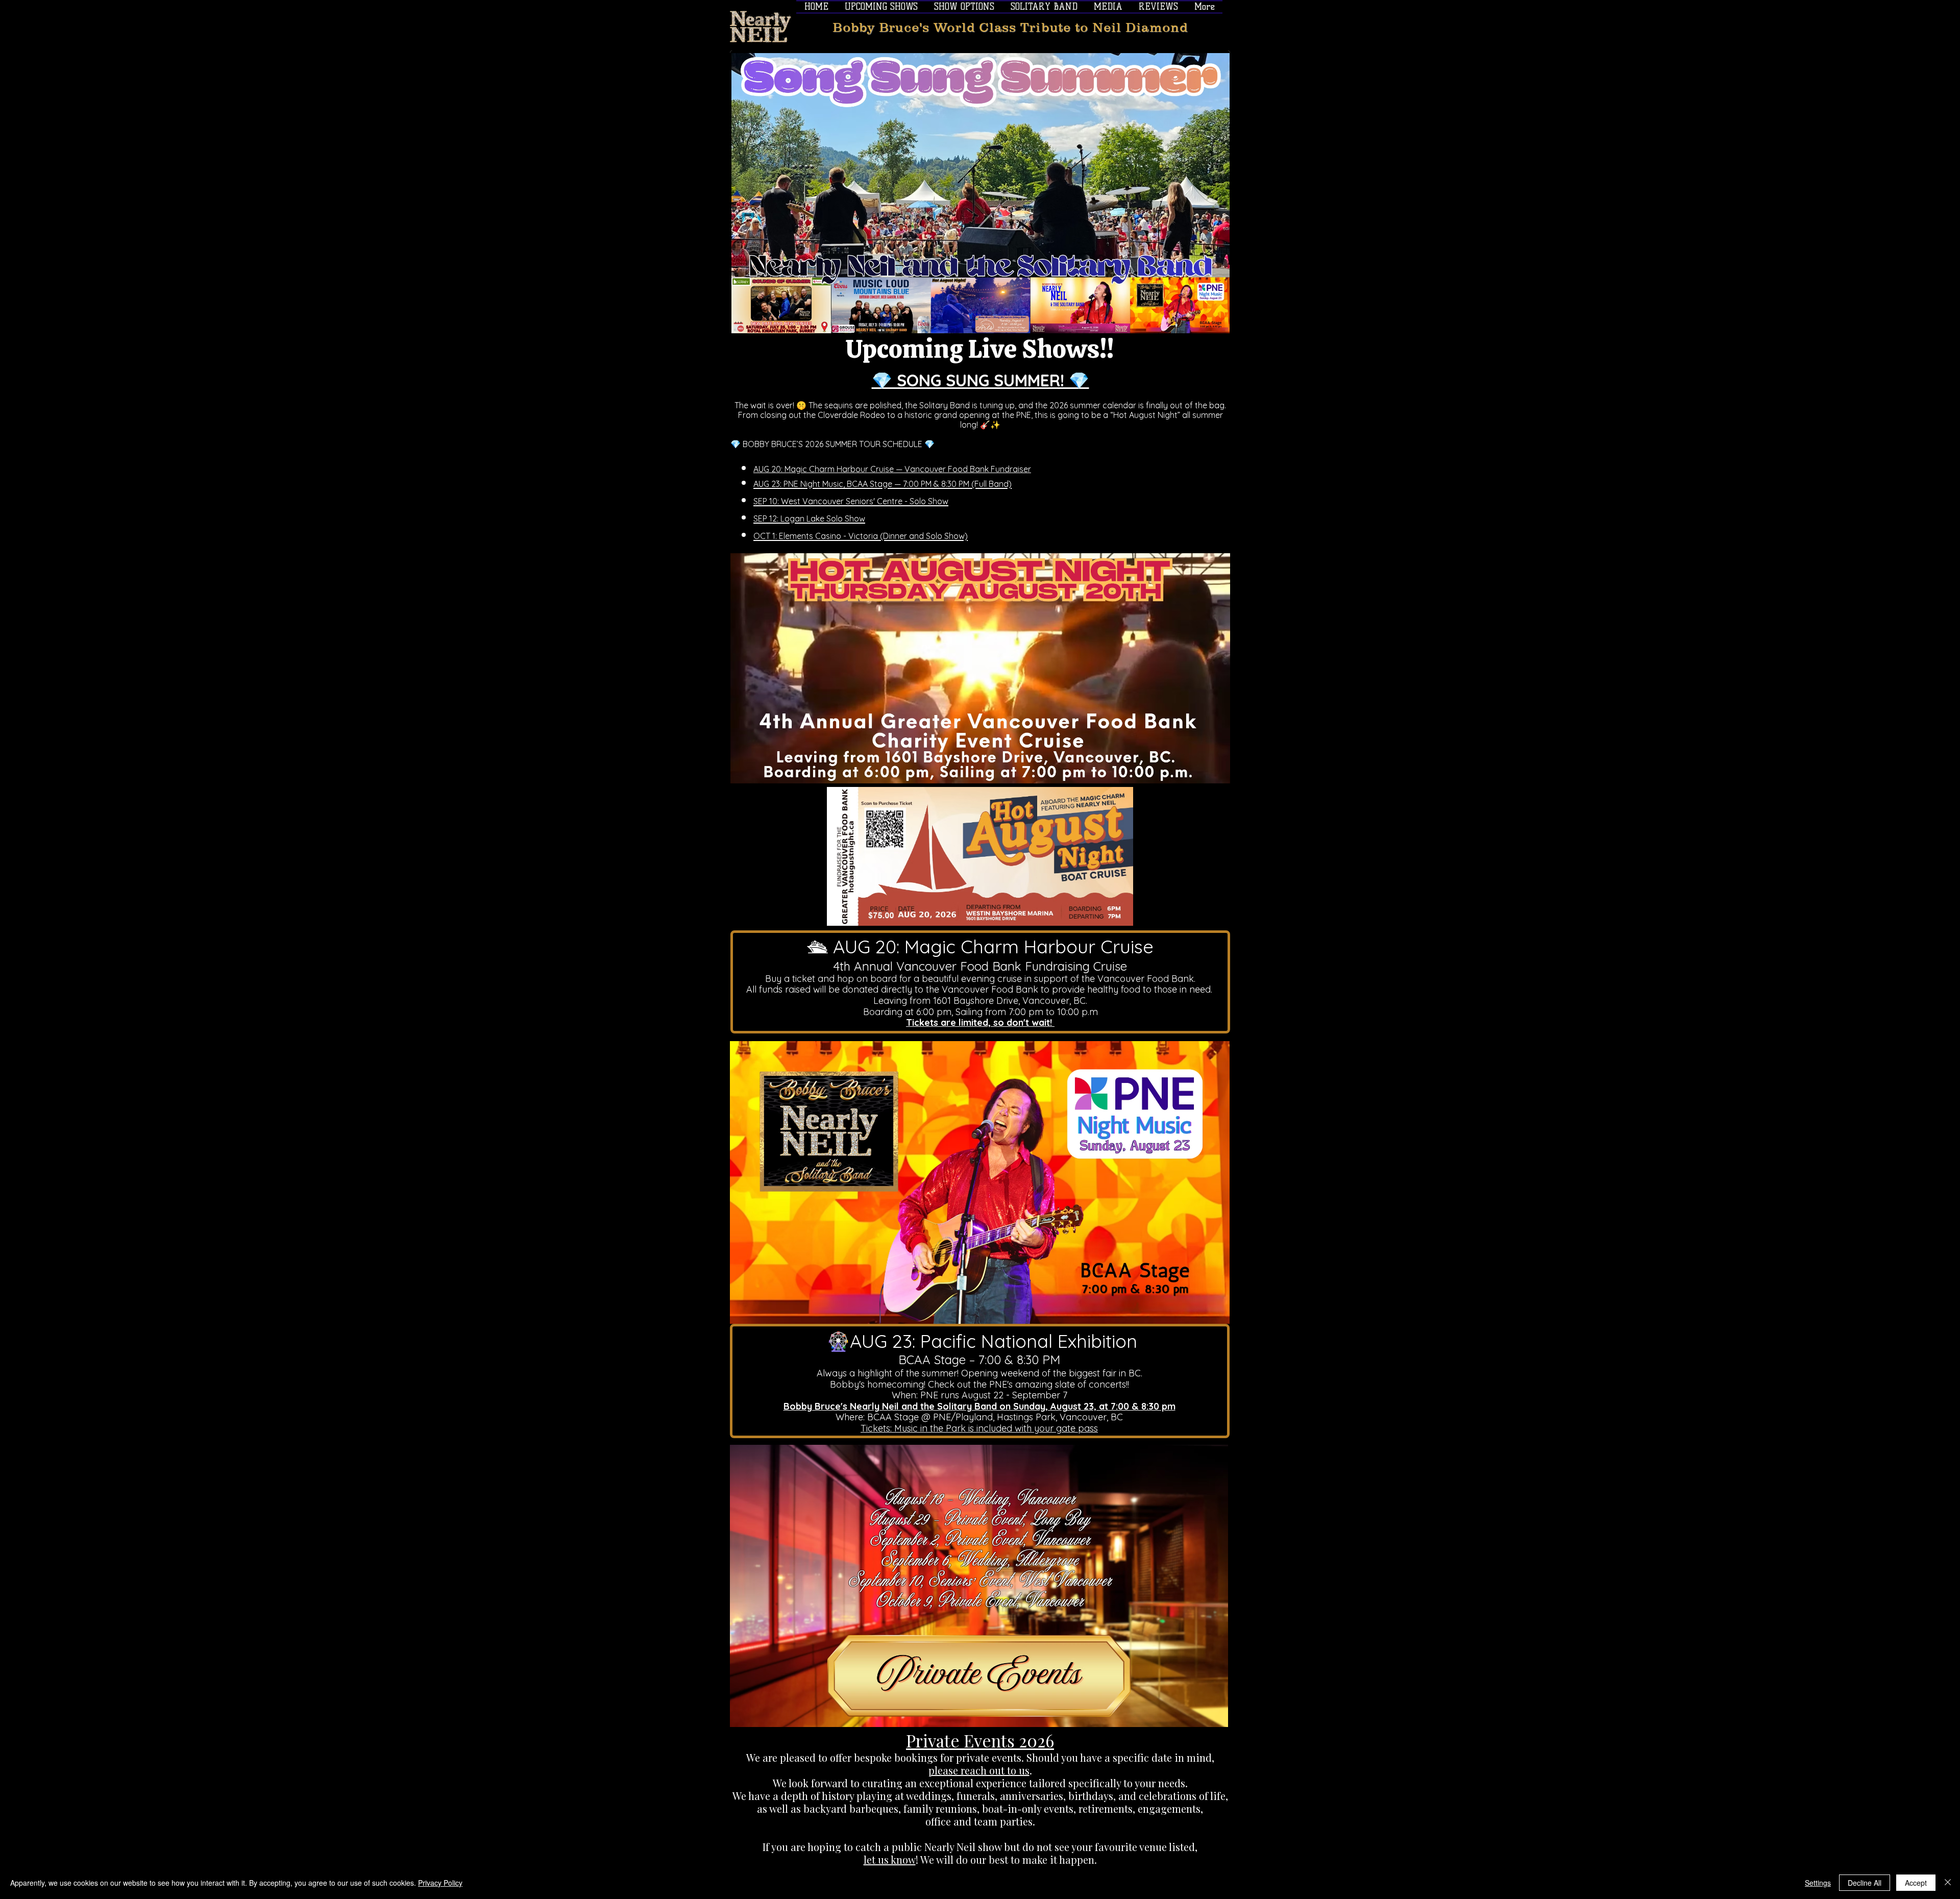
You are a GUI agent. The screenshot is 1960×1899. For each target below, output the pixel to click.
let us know (890, 1859)
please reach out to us (979, 1770)
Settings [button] (1818, 1883)
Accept (1916, 1883)
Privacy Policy (440, 1883)
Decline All (1865, 1883)
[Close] (1948, 1883)
